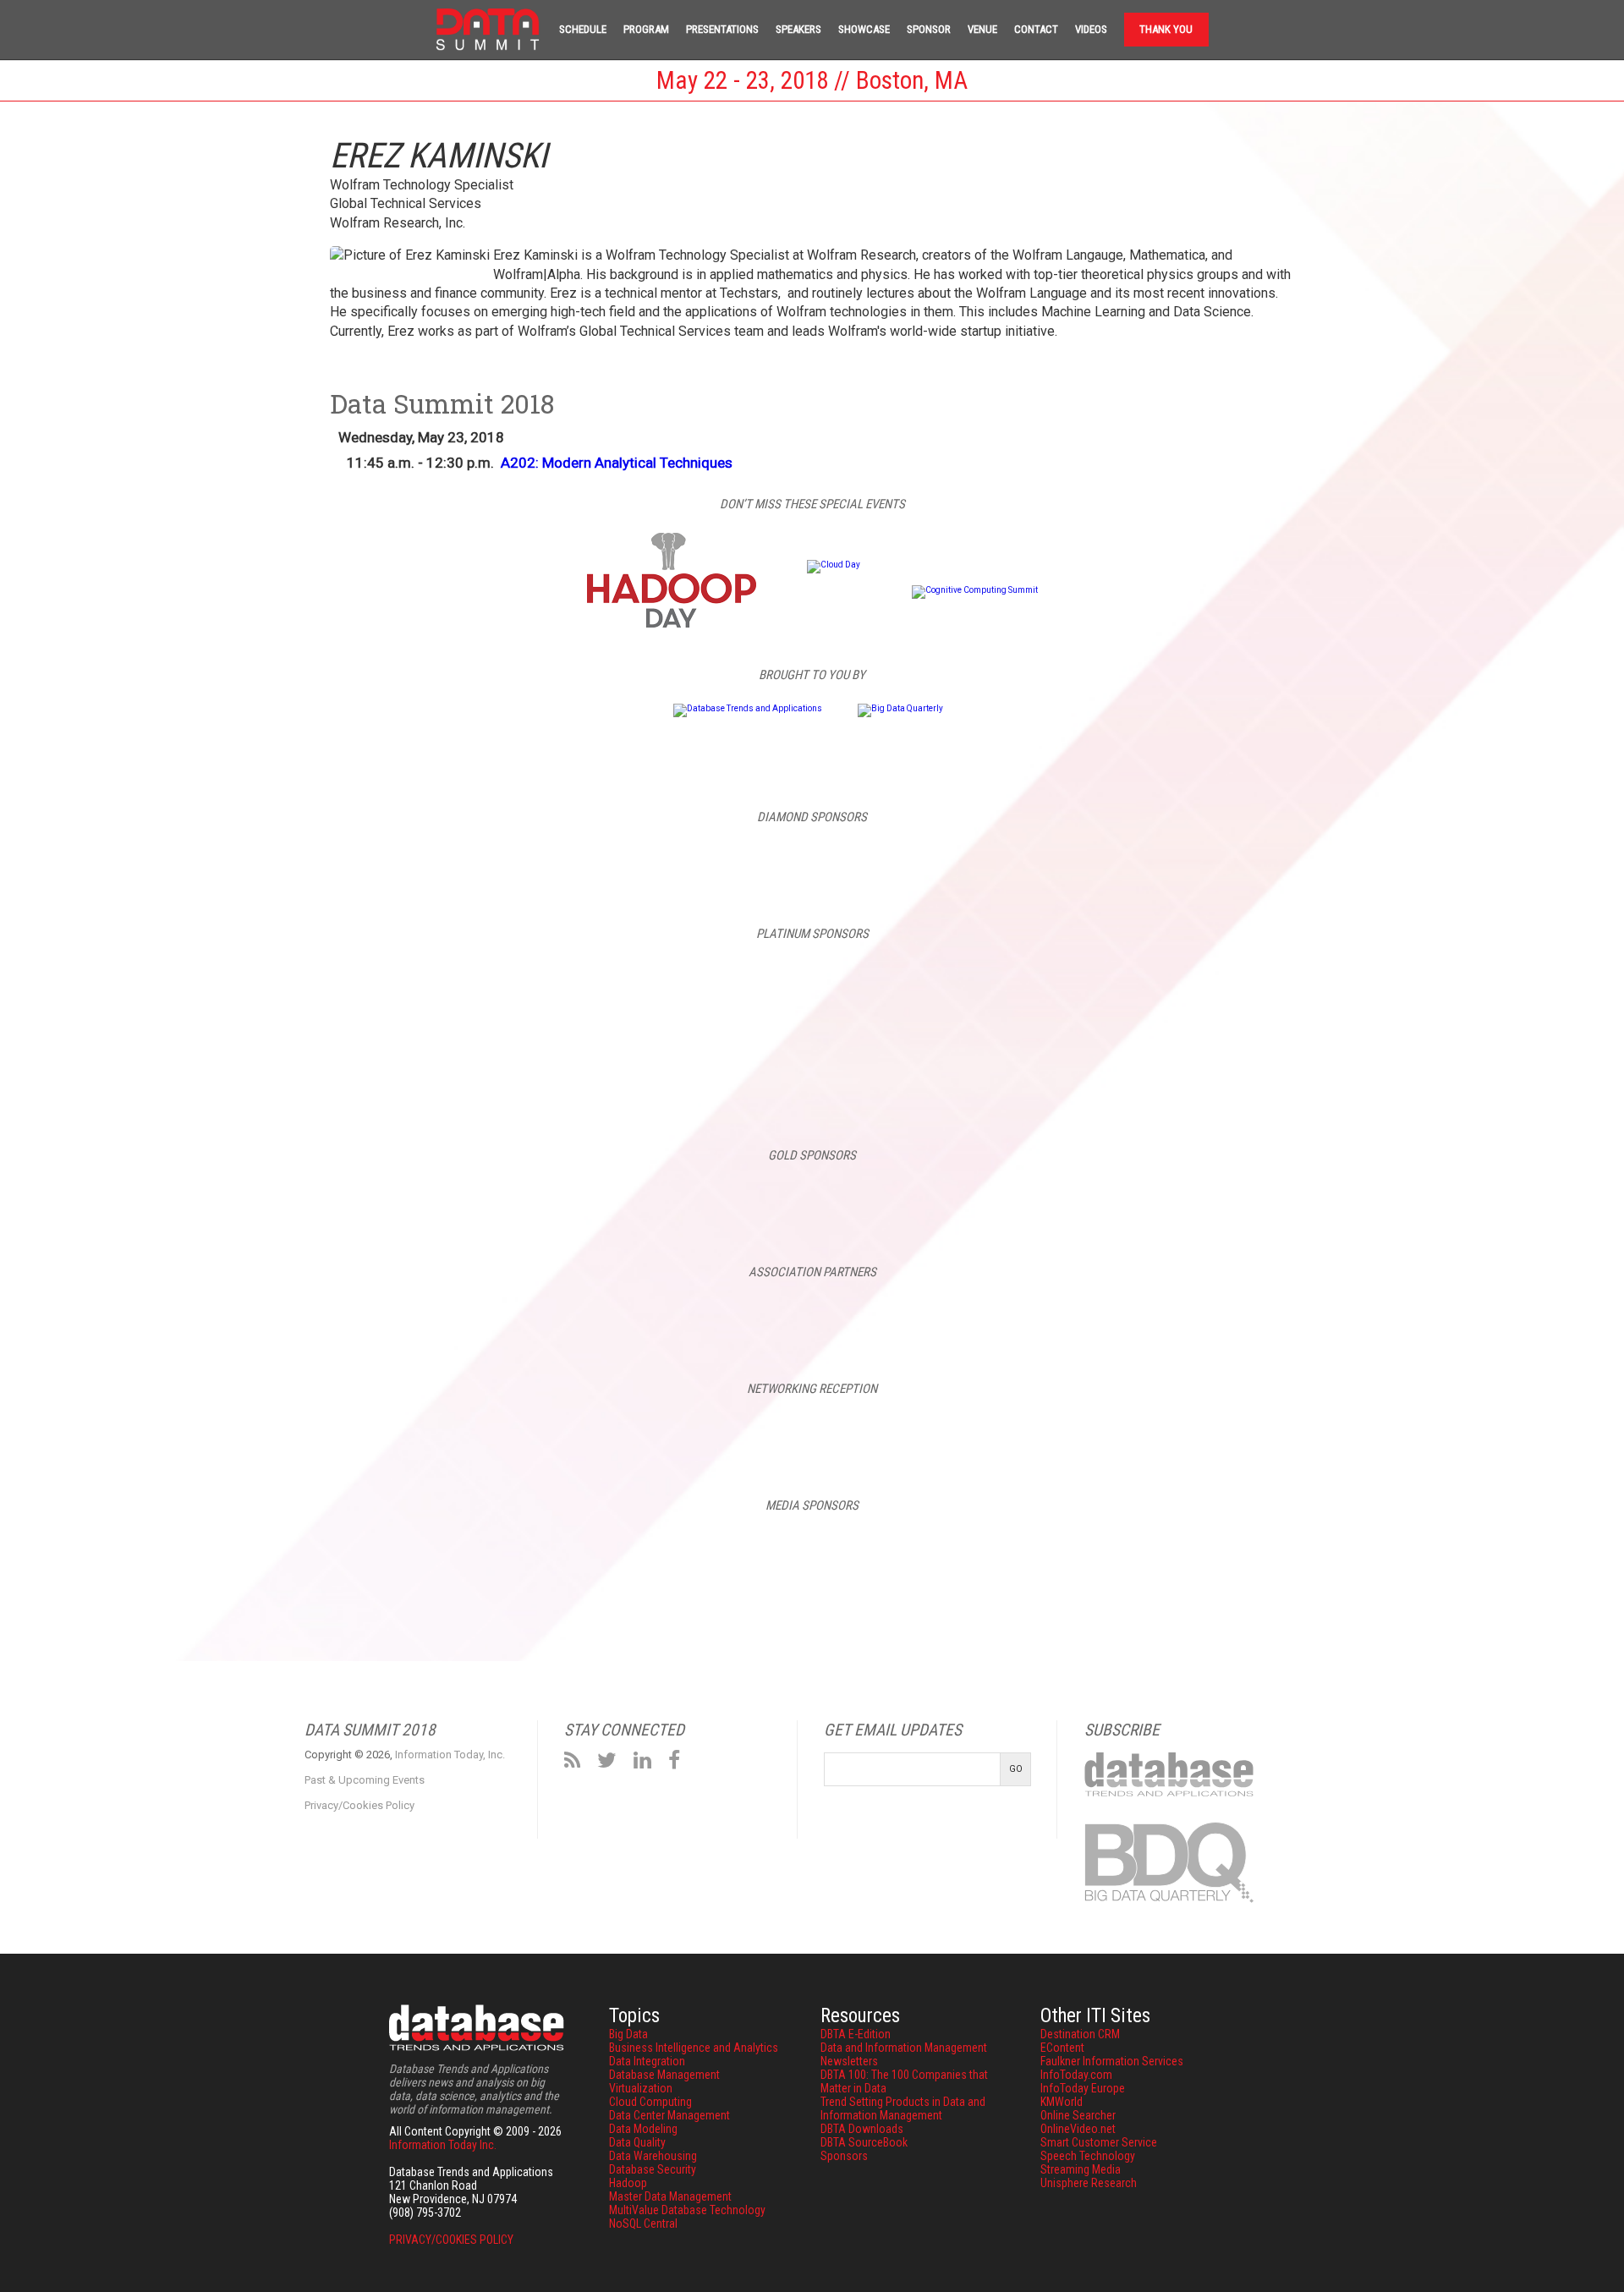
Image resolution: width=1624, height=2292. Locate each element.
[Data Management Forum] (1005, 1550)
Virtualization (641, 2088)
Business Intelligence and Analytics (694, 2048)
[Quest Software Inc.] (714, 1077)
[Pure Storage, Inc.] (1106, 1198)
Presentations (722, 29)
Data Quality (637, 2142)
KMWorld (1062, 2102)
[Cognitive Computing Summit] (975, 590)
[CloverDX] (714, 987)
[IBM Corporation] (812, 863)
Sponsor (929, 29)
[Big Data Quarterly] (900, 708)
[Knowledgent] (1499, 987)
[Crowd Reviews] (619, 1550)
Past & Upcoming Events (365, 1780)
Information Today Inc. (443, 2145)
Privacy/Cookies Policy (359, 1805)
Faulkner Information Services (1112, 2061)
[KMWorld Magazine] (1133, 1550)
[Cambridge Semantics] (518, 987)
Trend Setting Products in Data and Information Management (903, 2108)
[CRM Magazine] (491, 1550)
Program (646, 29)
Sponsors (844, 2156)
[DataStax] (910, 987)
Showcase (864, 29)
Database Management (664, 2075)
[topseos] (1262, 1550)
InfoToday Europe (1083, 2088)
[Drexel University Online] (714, 1198)
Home (488, 30)
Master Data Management (670, 2196)
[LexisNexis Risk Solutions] (910, 1198)
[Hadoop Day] (672, 625)
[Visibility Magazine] (1391, 1550)
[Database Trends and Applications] (748, 708)
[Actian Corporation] (125, 987)
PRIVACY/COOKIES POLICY (451, 2240)
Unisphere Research (1089, 2183)
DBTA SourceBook (864, 2142)
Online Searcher (1078, 2115)
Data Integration (647, 2061)
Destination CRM (1080, 2034)
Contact (1036, 29)
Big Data (628, 2034)
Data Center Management (669, 2115)
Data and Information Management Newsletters (904, 2054)
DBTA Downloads (862, 2129)
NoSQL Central (643, 2223)
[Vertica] (1106, 1077)
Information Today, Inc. (450, 1755)
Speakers (798, 29)
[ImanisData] (1303, 987)
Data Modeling (643, 2129)
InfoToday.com (1076, 2075)
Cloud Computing (650, 2102)
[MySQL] (1008, 863)
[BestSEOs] (233, 1550)
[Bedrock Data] (616, 863)
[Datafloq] (876, 1550)
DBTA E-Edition (856, 2034)
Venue (982, 29)
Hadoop (628, 2183)
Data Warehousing (653, 2156)
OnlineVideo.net (1078, 2129)
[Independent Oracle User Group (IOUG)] (910, 1315)
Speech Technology (1088, 2156)
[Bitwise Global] (518, 1198)
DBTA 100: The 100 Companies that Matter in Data (904, 2081)
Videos (1091, 29)
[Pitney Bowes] (518, 1077)
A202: (617, 463)
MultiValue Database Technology (687, 2210)
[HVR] (1106, 987)
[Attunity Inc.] (321, 987)
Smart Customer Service (1099, 2142)
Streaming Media (1081, 2169)
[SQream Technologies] (910, 1077)
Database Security (653, 2169)
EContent (1062, 2048)
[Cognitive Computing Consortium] (714, 1315)
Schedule (583, 29)
